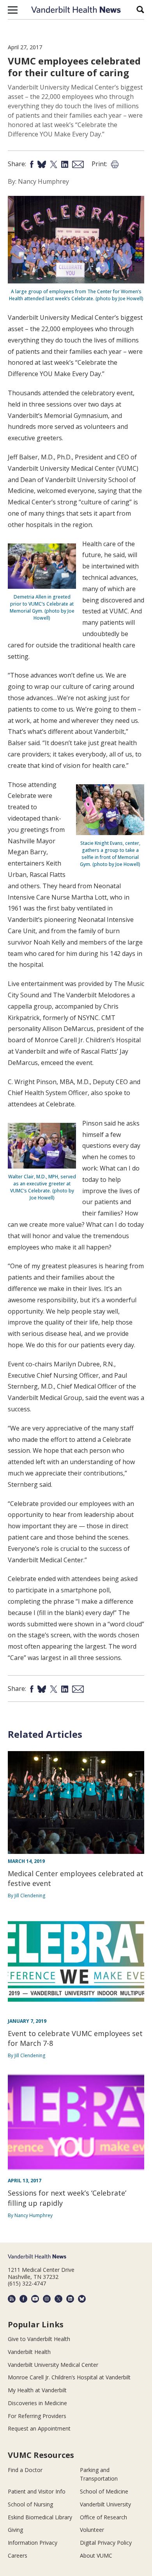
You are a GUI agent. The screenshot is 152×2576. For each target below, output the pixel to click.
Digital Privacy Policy (106, 2543)
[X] (58, 2299)
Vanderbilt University (105, 2504)
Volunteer (92, 2530)
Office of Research (103, 2517)
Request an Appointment (39, 2428)
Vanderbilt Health (29, 2352)
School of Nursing (30, 2504)
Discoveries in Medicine (37, 2403)
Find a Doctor (25, 2470)
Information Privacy (33, 2543)
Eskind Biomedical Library (40, 2517)
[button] (13, 10)
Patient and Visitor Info (37, 2491)
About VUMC (96, 2555)
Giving (15, 2530)
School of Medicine (104, 2491)
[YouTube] (35, 2299)
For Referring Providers (37, 2416)
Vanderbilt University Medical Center (53, 2365)
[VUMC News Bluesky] (82, 2299)
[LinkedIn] (70, 2299)
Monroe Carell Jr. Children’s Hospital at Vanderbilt (69, 2377)
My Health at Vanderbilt (37, 2390)
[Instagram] (47, 2299)
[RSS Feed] (12, 2299)
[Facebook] (23, 2299)
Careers (18, 2555)
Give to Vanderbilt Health (39, 2339)
